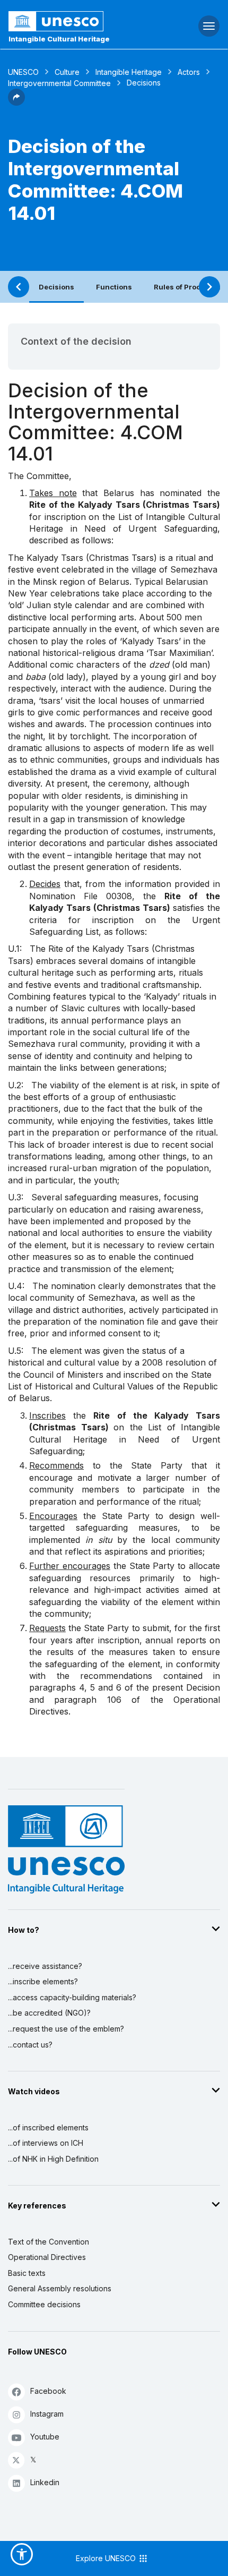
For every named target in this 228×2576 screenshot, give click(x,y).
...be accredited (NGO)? (49, 2013)
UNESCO (23, 72)
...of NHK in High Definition (53, 2159)
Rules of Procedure (188, 287)
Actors (189, 72)
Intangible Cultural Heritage (59, 39)
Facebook (48, 2391)
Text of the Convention (49, 2242)
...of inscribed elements (48, 2127)
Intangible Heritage (129, 72)
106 (114, 1700)
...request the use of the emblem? (66, 2029)
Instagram (47, 2414)
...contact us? (30, 2045)
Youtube (45, 2437)
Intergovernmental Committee (59, 83)
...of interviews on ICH (46, 2143)
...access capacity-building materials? (72, 1997)
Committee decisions (44, 2304)
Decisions (56, 287)
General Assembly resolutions (60, 2288)
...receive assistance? (45, 1966)
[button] (16, 103)
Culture (67, 72)
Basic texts (27, 2273)
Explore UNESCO (107, 2558)
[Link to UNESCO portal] (76, 21)
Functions (114, 287)
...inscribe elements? (43, 1981)
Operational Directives (47, 2257)
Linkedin (45, 2482)
